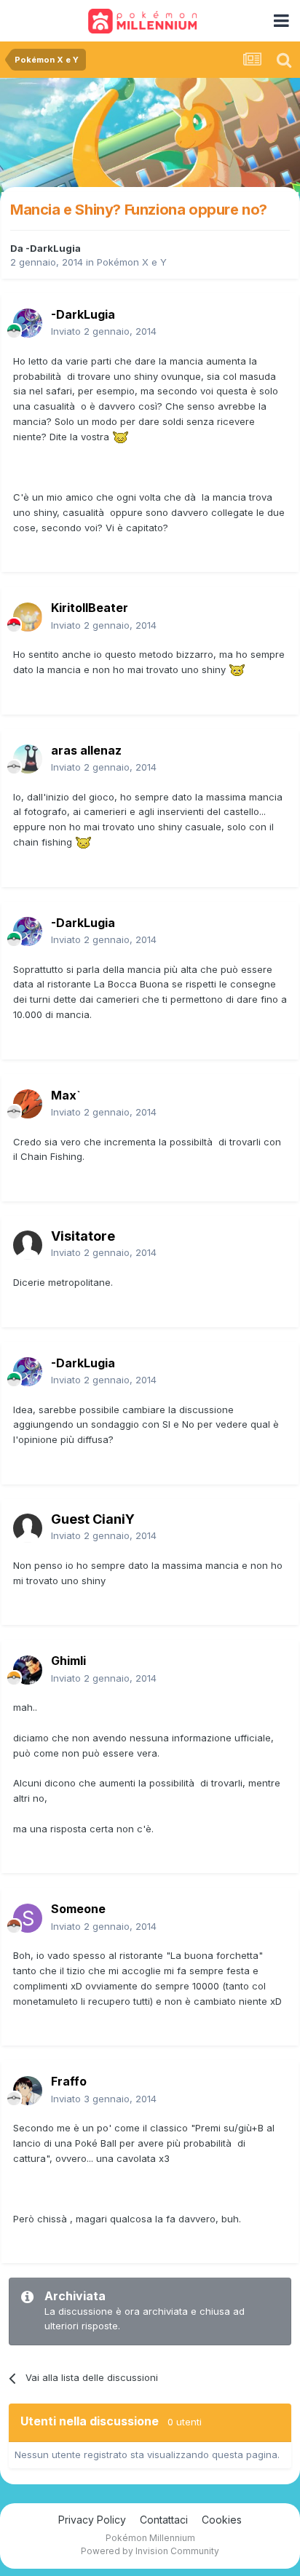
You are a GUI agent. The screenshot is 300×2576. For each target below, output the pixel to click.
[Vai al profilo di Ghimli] (28, 1670)
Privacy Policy (92, 2520)
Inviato (104, 331)
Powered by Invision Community (150, 2551)
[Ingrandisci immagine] (121, 437)
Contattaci (164, 2520)
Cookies (222, 2520)
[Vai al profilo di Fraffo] (28, 2091)
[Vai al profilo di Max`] (28, 1104)
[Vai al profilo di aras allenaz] (28, 759)
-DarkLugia (53, 248)
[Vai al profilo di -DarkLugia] (28, 323)
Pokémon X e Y (132, 262)
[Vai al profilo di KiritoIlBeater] (28, 617)
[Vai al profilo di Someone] (28, 1918)
